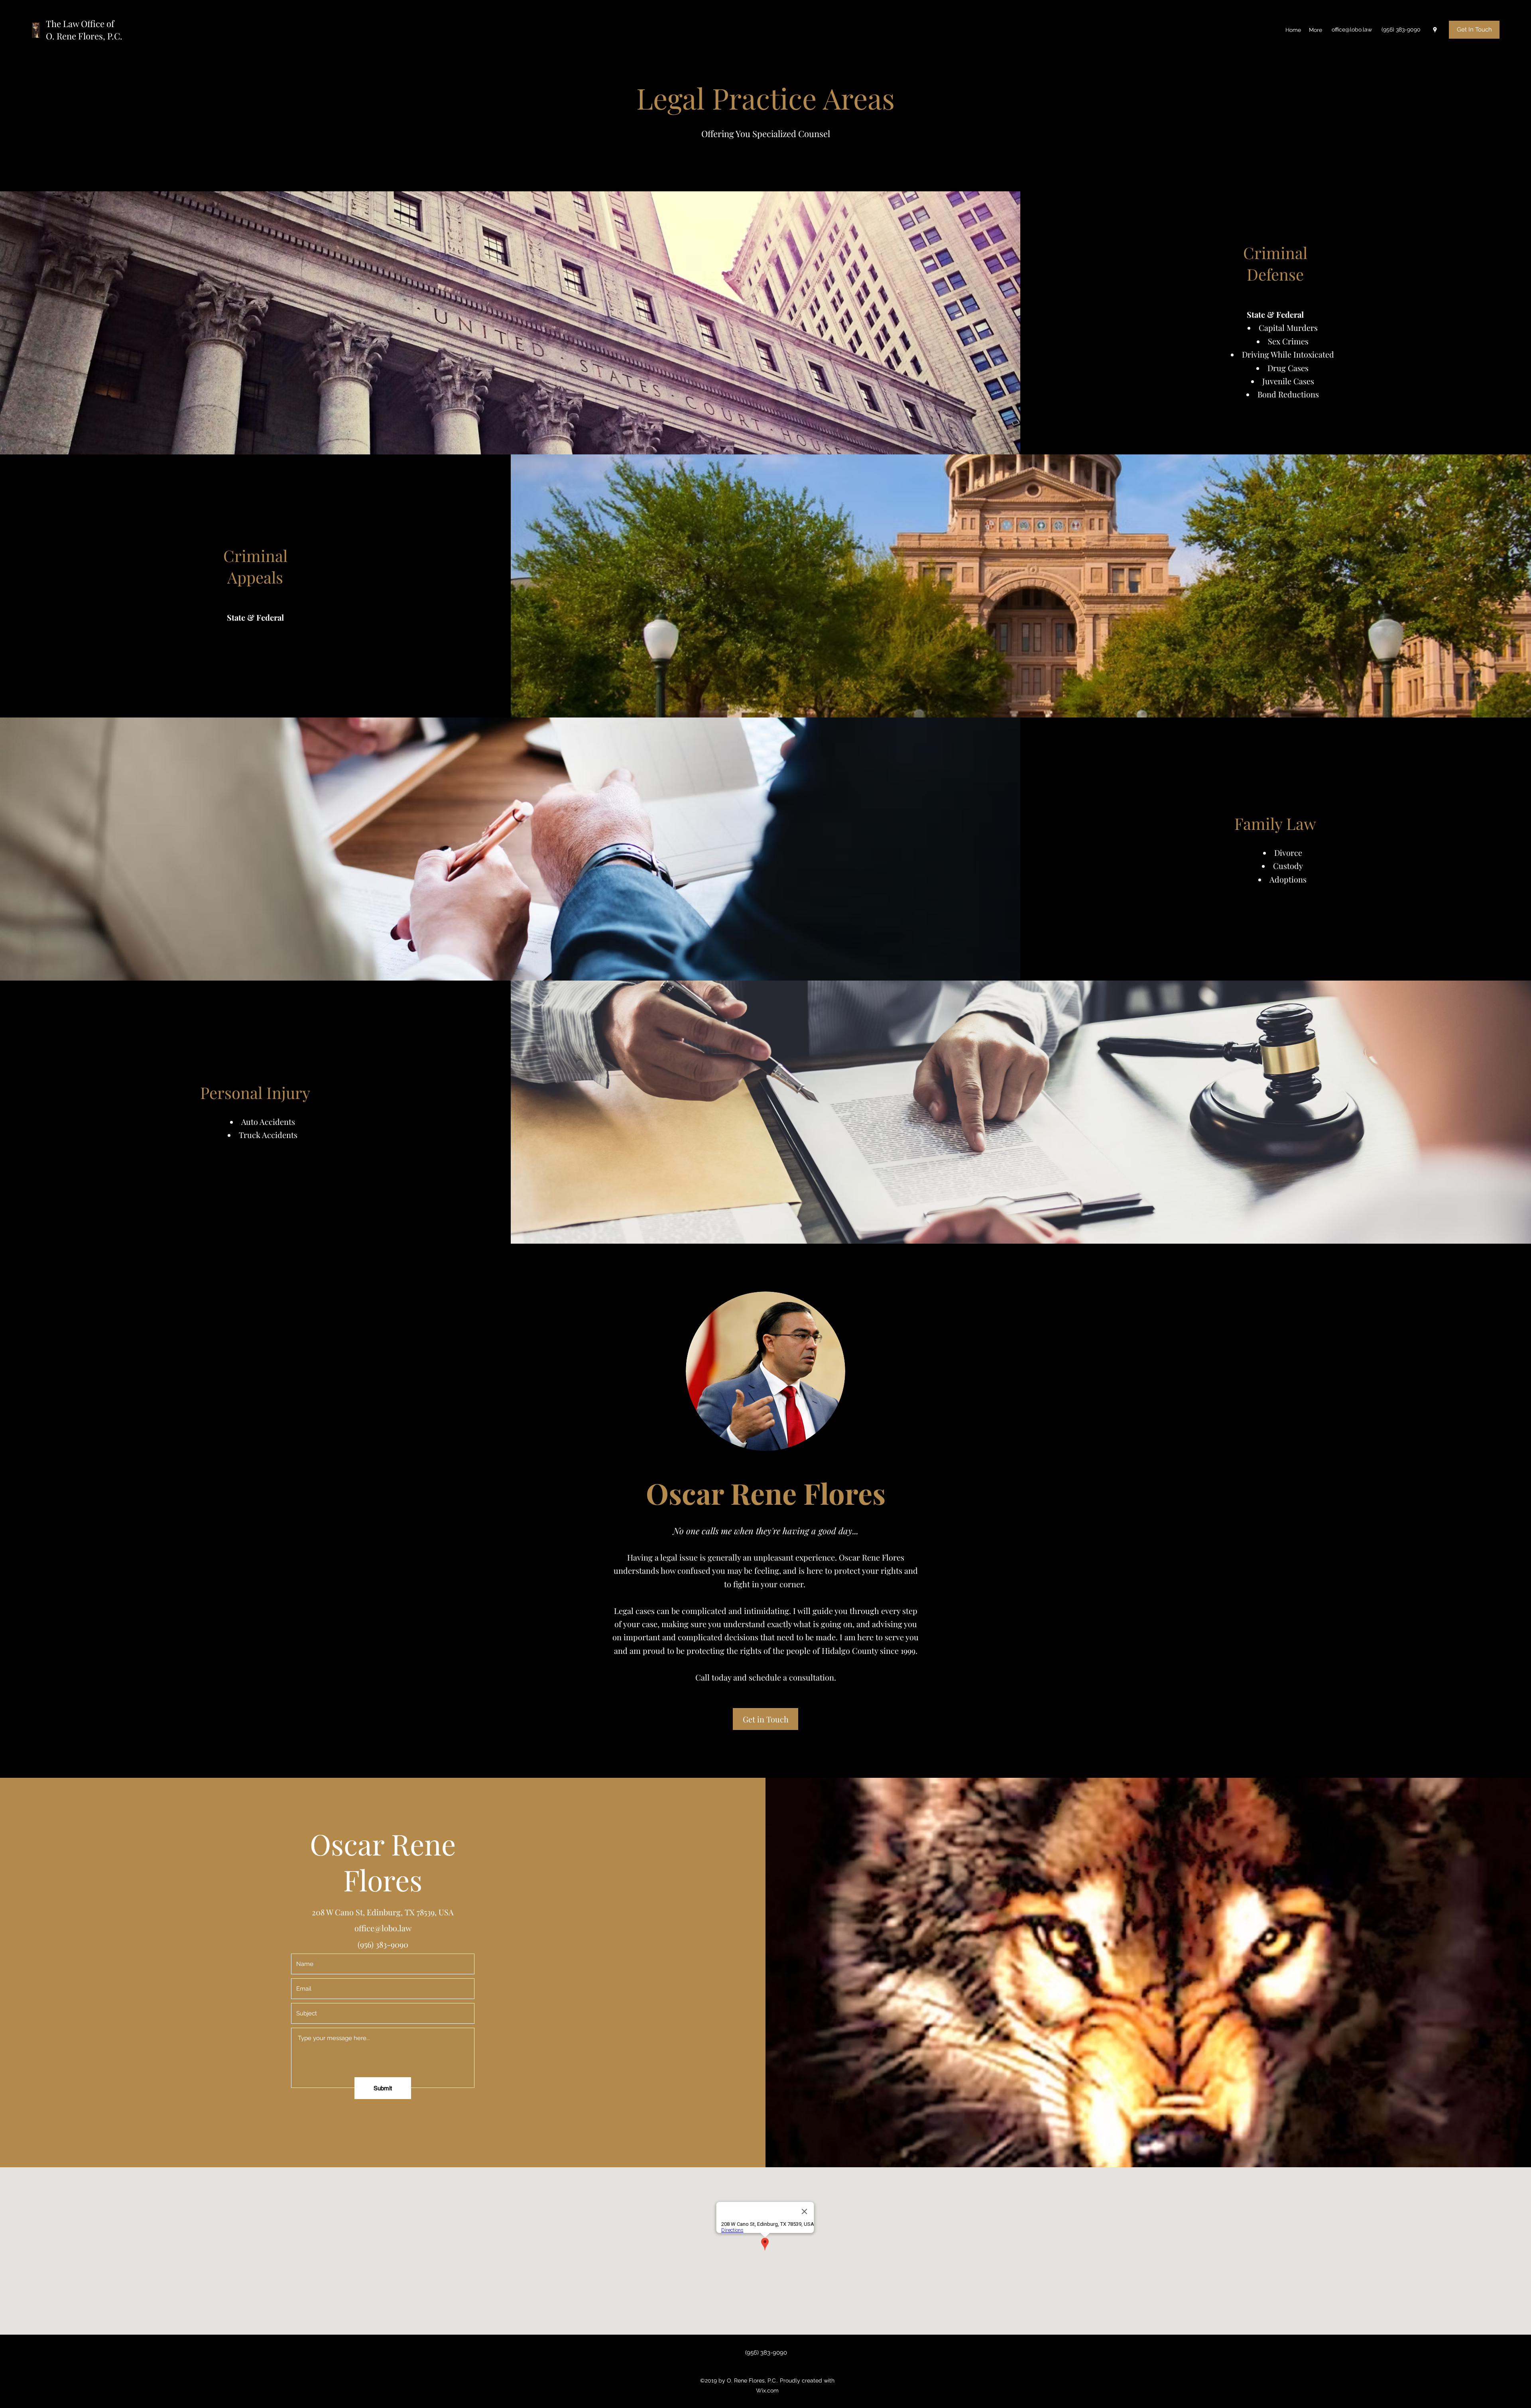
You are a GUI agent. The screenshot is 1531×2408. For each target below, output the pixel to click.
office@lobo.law (1352, 29)
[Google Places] (1435, 30)
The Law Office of (80, 24)
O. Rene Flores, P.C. (84, 36)
